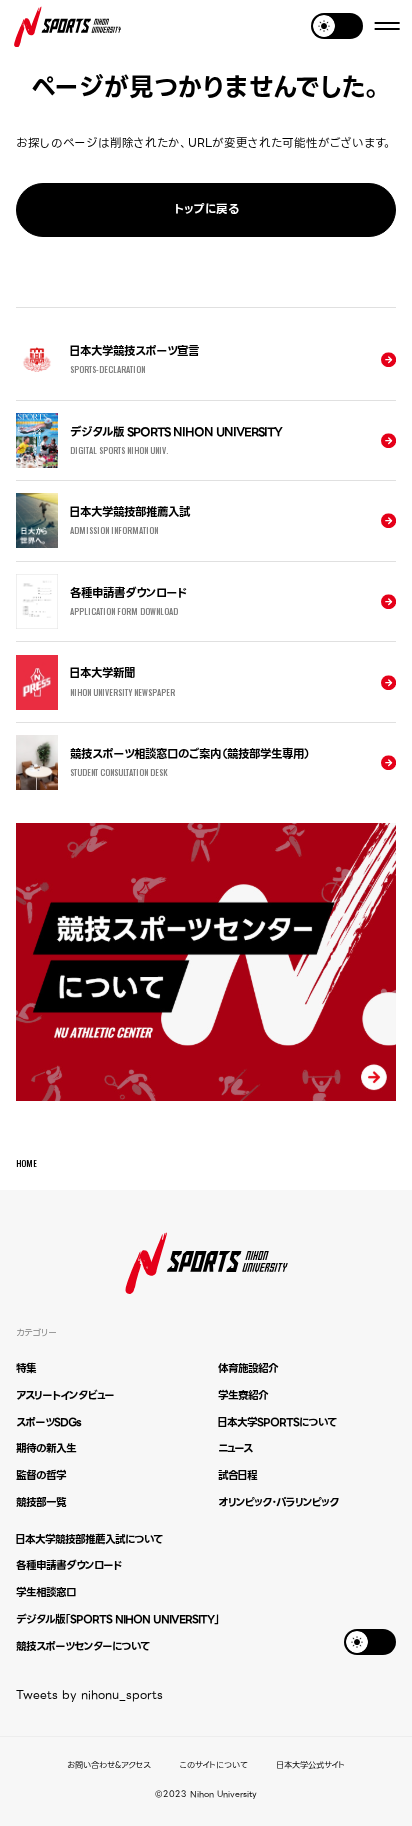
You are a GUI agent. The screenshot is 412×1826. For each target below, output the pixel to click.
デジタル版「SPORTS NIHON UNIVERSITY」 (117, 1619)
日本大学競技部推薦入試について (89, 1539)
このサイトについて (213, 1765)
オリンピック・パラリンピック (278, 1502)
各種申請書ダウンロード (68, 1565)
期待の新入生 (46, 1448)
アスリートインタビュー (65, 1395)
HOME (26, 1163)
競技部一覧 (41, 1502)
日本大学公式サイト (311, 1765)
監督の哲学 (41, 1475)
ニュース (235, 1448)
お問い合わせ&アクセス (108, 1765)
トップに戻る (206, 209)
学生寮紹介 (243, 1395)
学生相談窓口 (46, 1592)
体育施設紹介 (248, 1368)
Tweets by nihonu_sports (89, 1695)
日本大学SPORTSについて (277, 1422)
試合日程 (237, 1475)
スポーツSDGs (48, 1422)
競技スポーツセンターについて (82, 1646)
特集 (26, 1368)
